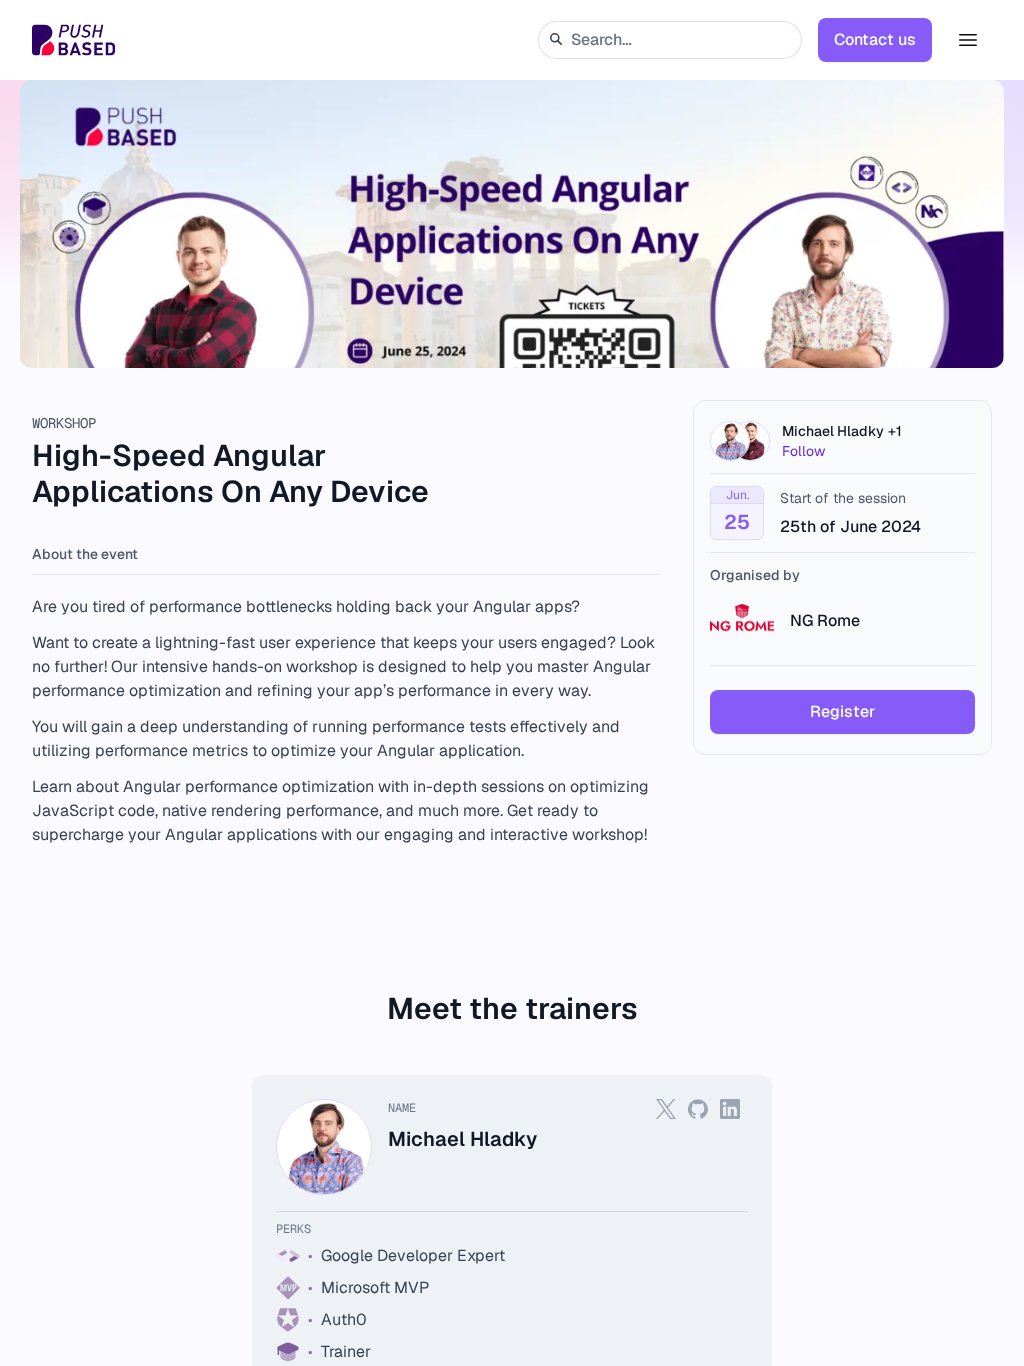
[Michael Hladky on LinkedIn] (730, 1109)
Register (842, 711)
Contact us (875, 39)
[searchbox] (670, 39)
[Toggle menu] (968, 40)
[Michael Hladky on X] (666, 1109)
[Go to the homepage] (73, 40)
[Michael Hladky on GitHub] (698, 1109)
